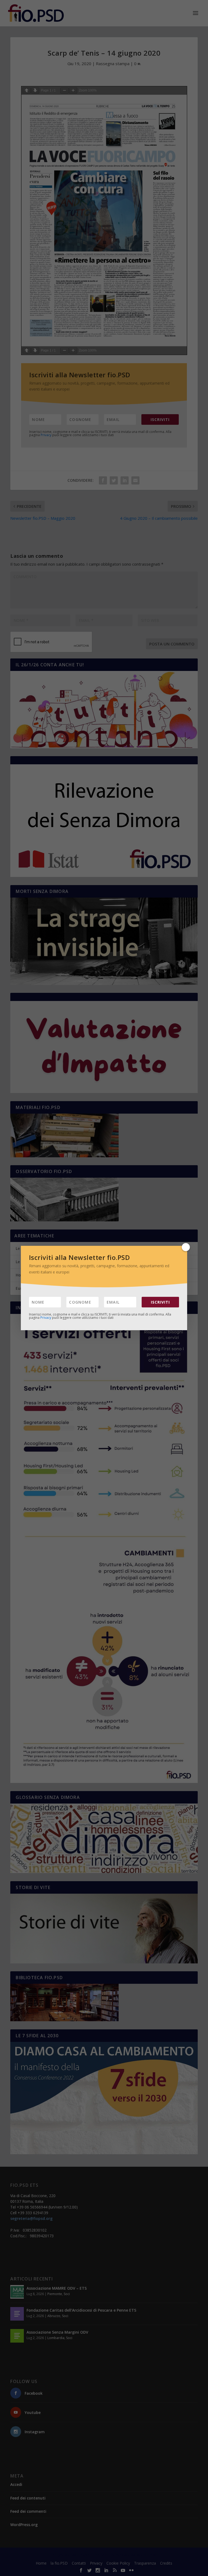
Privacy (46, 1318)
